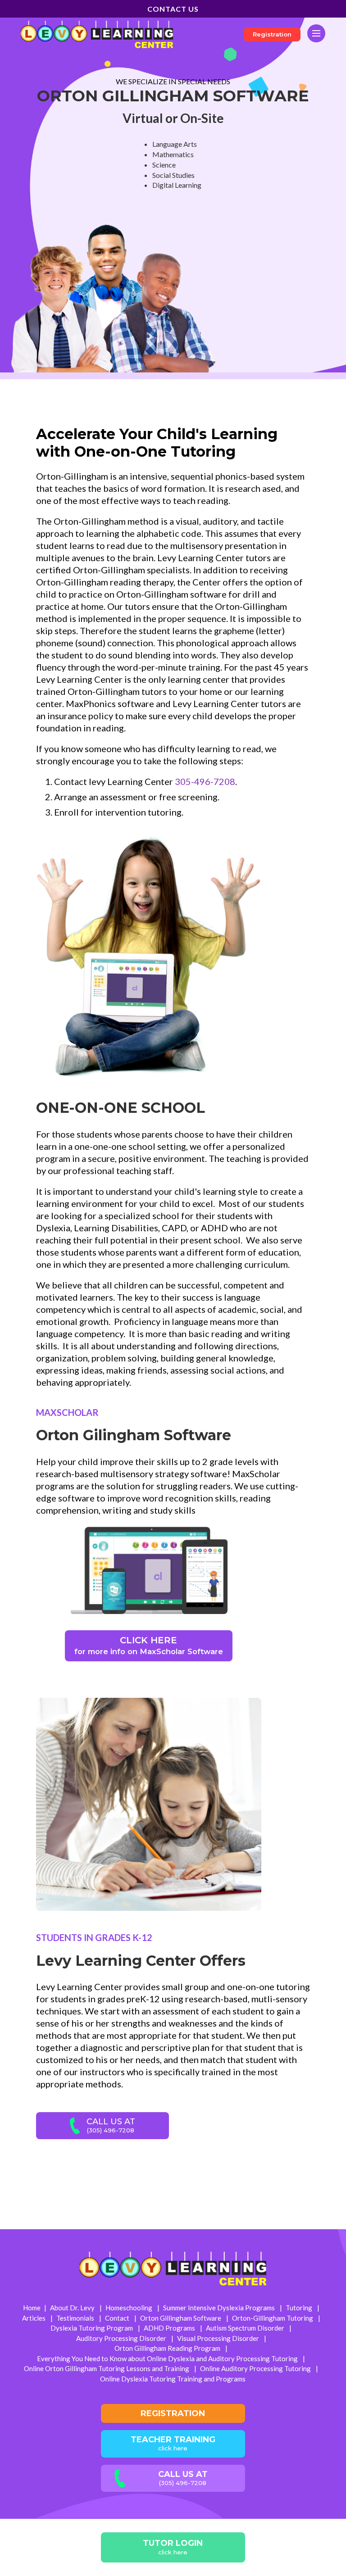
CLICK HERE (149, 1645)
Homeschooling (130, 2308)
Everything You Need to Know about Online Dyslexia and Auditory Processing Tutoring (168, 2358)
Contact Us (173, 9)
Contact (118, 2318)
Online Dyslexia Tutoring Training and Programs (173, 2379)
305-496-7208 (205, 781)
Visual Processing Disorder (219, 2338)
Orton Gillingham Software (181, 2318)
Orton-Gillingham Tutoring (273, 2318)
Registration (272, 34)
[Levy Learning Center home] (97, 34)
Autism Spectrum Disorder (246, 2328)
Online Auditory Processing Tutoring (256, 2368)
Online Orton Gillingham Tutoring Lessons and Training (107, 2368)
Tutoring (300, 2308)
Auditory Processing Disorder (122, 2338)
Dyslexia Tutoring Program (92, 2328)
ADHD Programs (170, 2328)
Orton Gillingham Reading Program (168, 2348)
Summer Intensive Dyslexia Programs (220, 2308)
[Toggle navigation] (316, 33)
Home (32, 2308)
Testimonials (76, 2318)
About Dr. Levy (73, 2308)
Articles (34, 2318)
